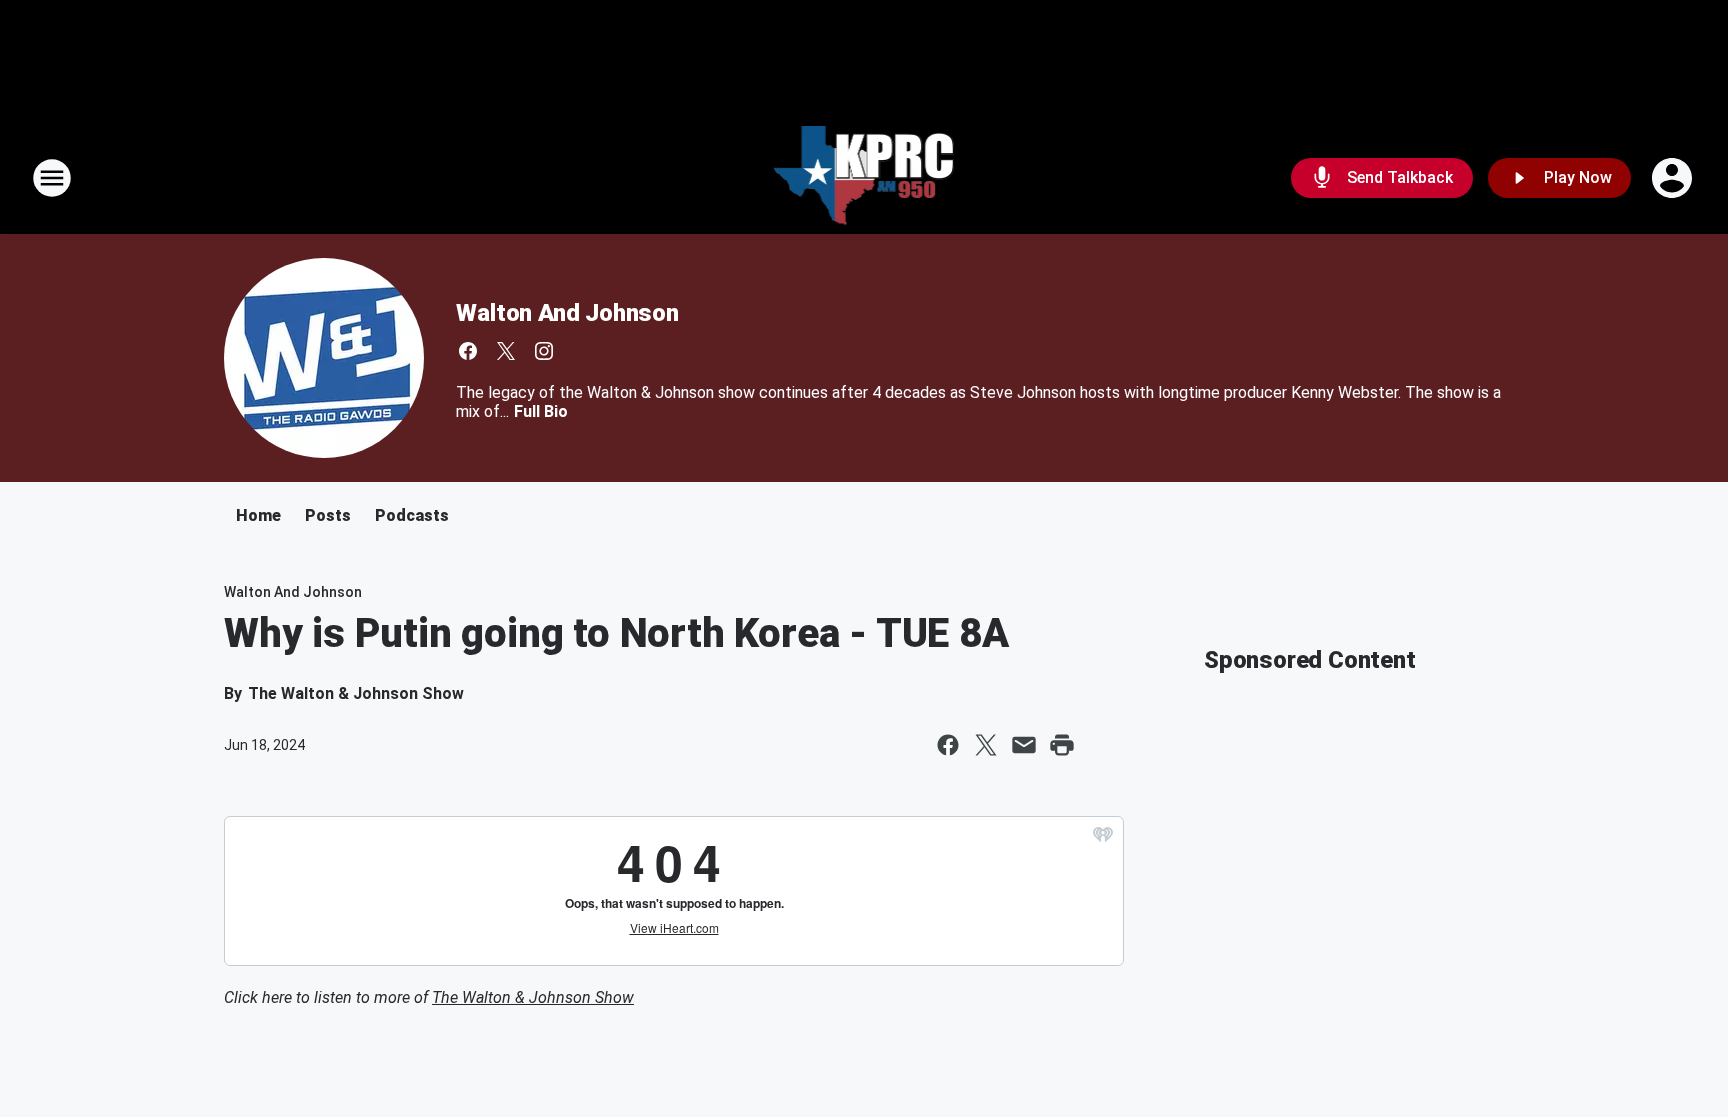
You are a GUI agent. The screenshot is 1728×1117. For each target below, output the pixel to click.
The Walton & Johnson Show (533, 997)
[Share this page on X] (986, 745)
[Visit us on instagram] (544, 351)
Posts (328, 515)
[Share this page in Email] (1024, 745)
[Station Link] (864, 178)
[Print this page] (1062, 745)
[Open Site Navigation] (52, 178)
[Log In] (1674, 178)
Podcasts (412, 515)
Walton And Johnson (567, 313)
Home (258, 515)
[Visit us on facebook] (468, 351)
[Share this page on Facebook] (948, 745)
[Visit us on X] (506, 351)
